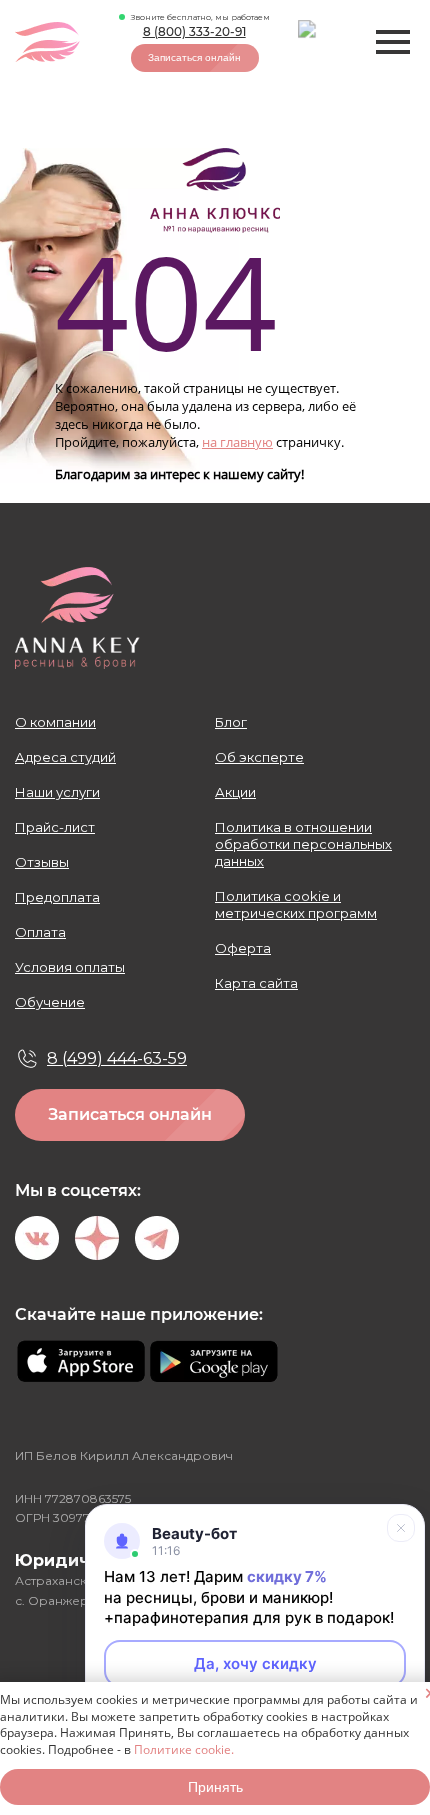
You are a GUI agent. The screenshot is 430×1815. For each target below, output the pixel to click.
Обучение (50, 1002)
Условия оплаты (70, 967)
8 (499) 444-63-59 (117, 1058)
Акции (235, 792)
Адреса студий (65, 757)
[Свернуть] (401, 1528)
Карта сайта (256, 983)
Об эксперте (259, 757)
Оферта (243, 948)
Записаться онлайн (194, 57)
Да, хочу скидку (255, 1663)
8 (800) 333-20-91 (194, 31)
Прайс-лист (55, 827)
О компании (55, 722)
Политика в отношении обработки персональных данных (303, 844)
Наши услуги (57, 792)
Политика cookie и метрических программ (296, 904)
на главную (237, 442)
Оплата (40, 932)
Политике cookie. (184, 1749)
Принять (215, 1787)
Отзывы (42, 862)
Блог (231, 722)
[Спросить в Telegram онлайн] (320, 42)
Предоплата (57, 897)
